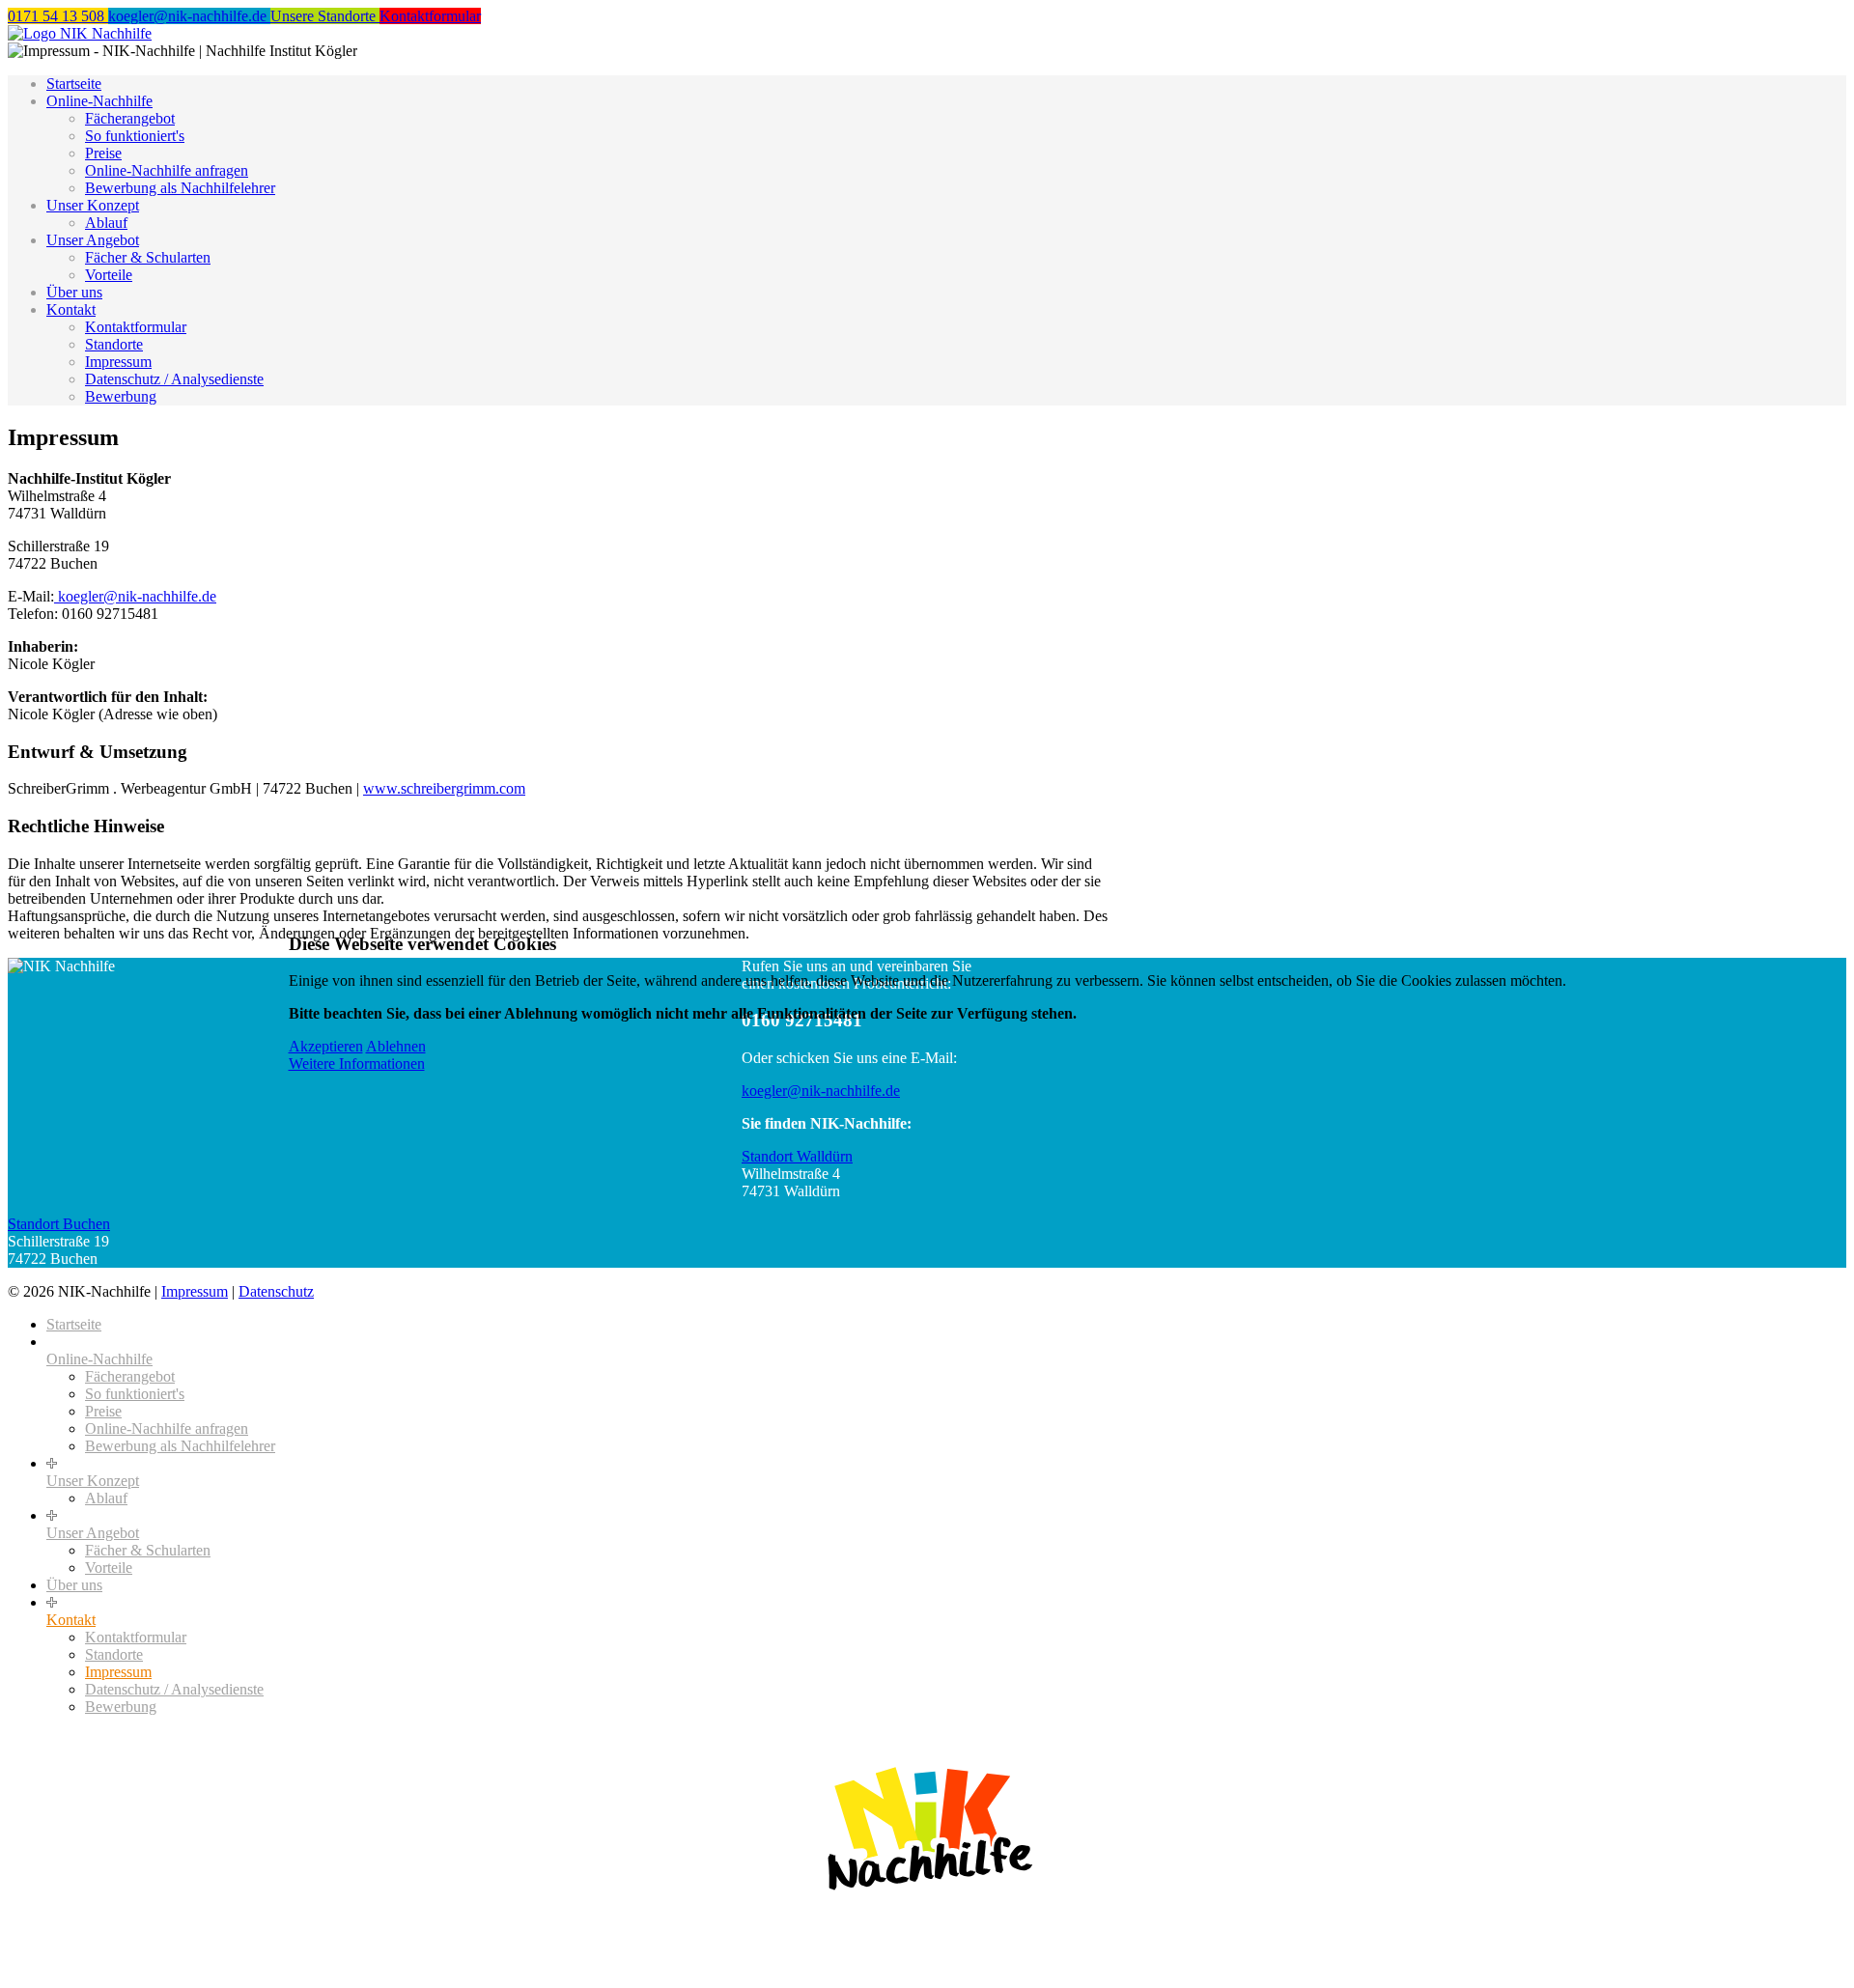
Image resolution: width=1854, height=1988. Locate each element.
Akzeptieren (326, 1046)
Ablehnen (396, 1046)
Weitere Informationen (357, 1064)
